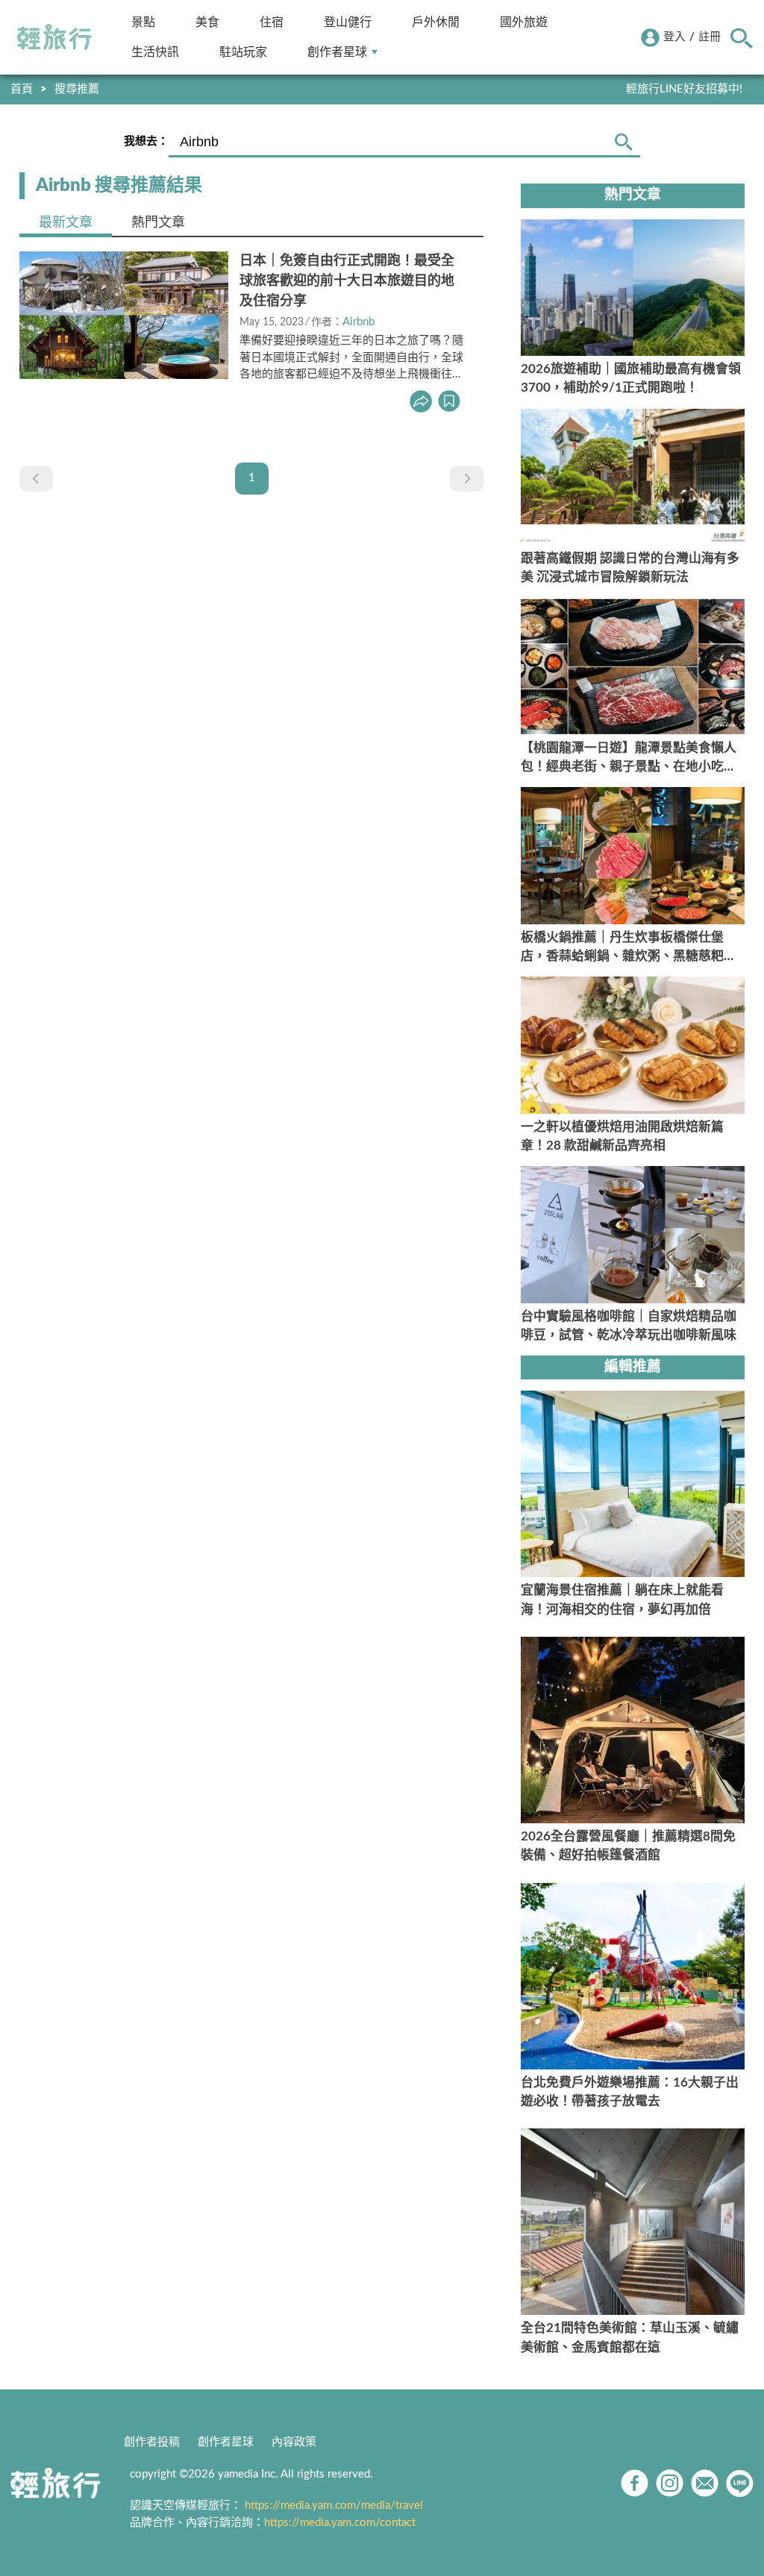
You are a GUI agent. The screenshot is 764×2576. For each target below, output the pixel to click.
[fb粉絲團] (635, 2483)
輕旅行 (54, 37)
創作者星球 (337, 52)
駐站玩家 (243, 52)
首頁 (22, 89)
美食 (207, 22)
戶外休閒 (436, 22)
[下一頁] (467, 479)
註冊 (710, 37)
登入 (674, 37)
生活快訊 (155, 52)
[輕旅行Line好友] (740, 2483)
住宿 (272, 22)
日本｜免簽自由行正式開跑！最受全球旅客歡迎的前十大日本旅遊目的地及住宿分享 (347, 281)
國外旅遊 (524, 22)
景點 (143, 22)
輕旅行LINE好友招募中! (684, 89)
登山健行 (348, 22)
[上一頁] (36, 479)
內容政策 (294, 2442)
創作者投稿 (152, 2442)
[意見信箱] (705, 2483)
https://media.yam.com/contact (340, 2523)
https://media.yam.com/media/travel (334, 2506)
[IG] (670, 2483)
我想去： (146, 141)
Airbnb (358, 322)
